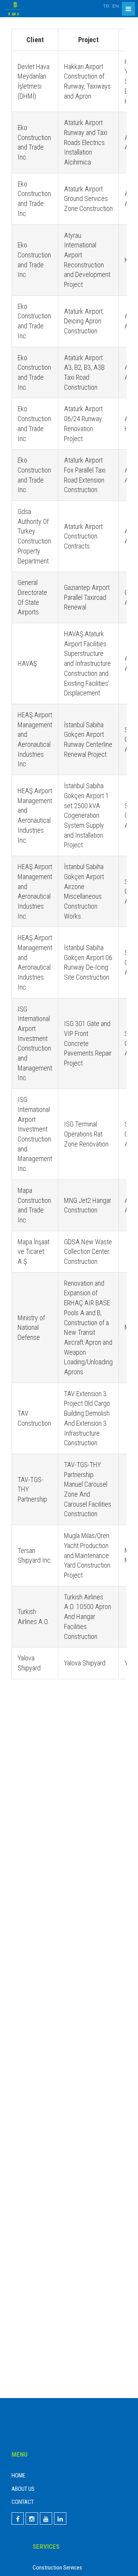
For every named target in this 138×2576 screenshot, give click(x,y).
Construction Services (57, 2568)
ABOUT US (23, 2489)
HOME (18, 2476)
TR (106, 6)
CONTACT (23, 2502)
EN (116, 6)
